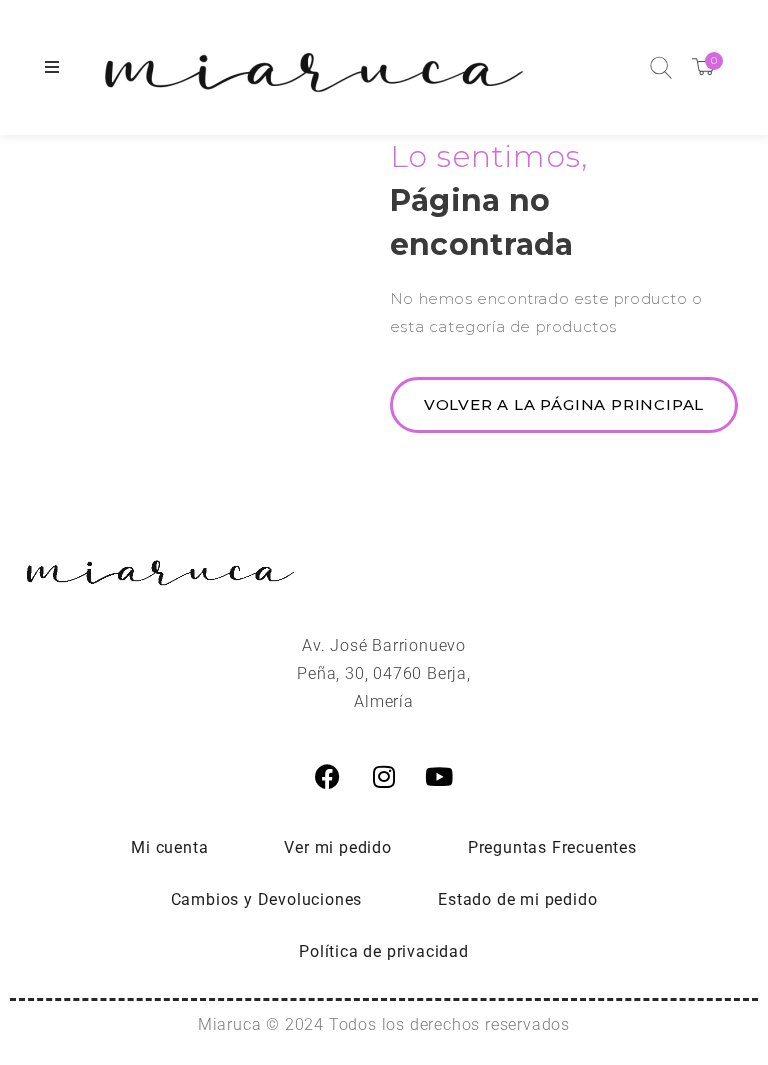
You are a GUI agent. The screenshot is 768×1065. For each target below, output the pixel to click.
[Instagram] (384, 777)
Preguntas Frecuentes (552, 847)
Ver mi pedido (337, 847)
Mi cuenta (169, 847)
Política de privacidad (384, 951)
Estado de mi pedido (517, 899)
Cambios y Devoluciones (267, 899)
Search (661, 68)
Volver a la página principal (564, 404)
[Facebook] (328, 777)
